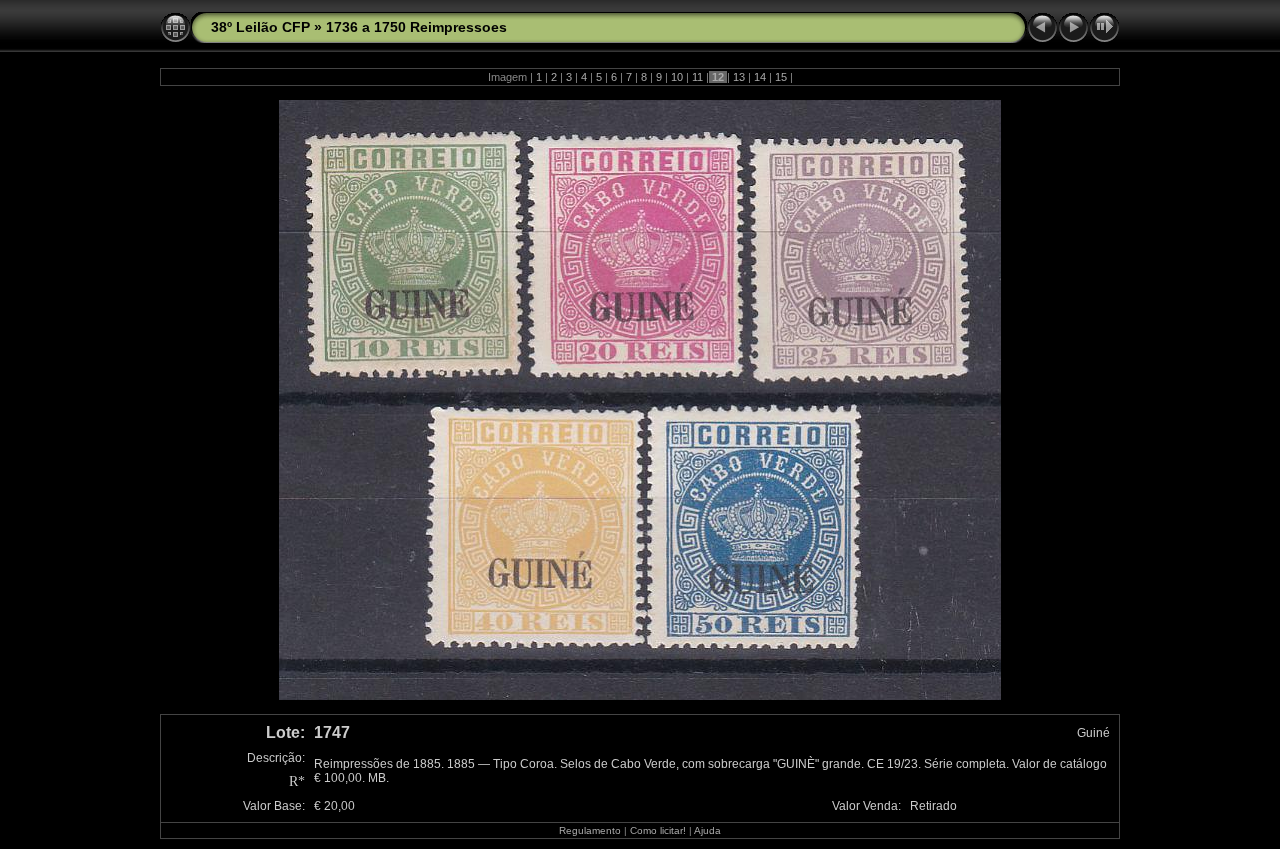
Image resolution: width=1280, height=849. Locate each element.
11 (697, 77)
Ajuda (707, 830)
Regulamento (590, 830)
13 (739, 77)
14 (760, 77)
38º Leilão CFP (260, 27)
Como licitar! (658, 830)
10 (677, 77)
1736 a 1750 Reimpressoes (416, 27)
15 (781, 77)
